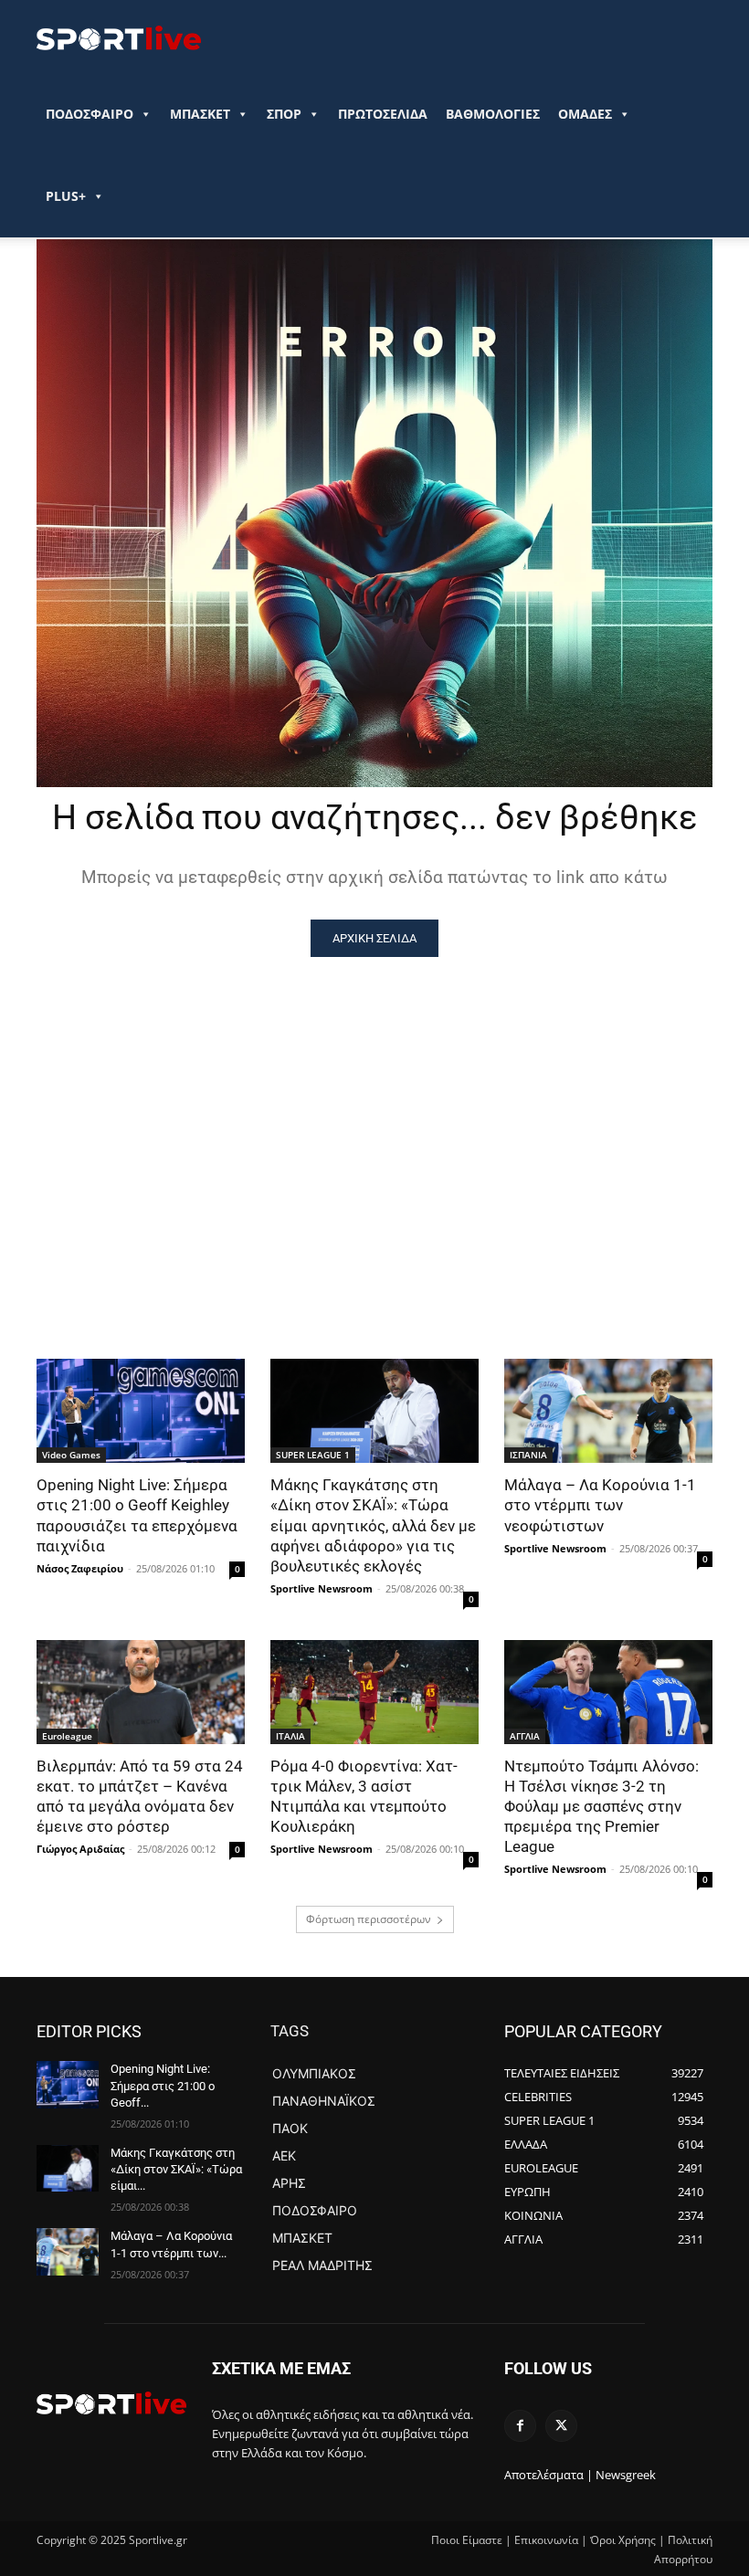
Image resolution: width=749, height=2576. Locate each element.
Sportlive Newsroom (322, 1588)
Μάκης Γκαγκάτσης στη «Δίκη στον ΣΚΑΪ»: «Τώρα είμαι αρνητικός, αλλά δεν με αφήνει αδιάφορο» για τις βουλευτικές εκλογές (373, 1525)
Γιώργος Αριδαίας (80, 1849)
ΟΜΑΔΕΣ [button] (585, 114)
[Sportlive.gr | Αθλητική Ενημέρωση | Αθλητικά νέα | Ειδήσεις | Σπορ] (111, 2403)
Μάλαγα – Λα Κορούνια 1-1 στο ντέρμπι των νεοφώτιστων (600, 1505)
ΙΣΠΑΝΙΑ (528, 1455)
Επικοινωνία (546, 2540)
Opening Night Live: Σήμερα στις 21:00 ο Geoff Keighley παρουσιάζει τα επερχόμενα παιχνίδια (137, 1515)
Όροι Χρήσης (623, 2540)
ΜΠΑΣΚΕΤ (200, 114)
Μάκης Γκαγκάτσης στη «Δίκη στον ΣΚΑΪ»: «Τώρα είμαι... (176, 2169)
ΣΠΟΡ (284, 114)
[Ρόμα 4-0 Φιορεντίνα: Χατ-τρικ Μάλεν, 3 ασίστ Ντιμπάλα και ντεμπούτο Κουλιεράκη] (374, 1692)
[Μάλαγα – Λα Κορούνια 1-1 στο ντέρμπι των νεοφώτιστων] (608, 1411)
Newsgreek (626, 2475)
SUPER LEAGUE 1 (313, 1455)
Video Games (71, 1455)
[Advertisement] (374, 1094)
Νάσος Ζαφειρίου (80, 1568)
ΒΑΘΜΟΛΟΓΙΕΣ (493, 114)
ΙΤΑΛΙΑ (290, 1736)
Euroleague (67, 1736)
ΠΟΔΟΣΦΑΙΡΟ (90, 114)
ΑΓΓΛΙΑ (525, 1736)
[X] (561, 2426)
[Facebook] (520, 2426)
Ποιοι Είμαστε (467, 2540)
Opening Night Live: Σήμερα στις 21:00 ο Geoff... (163, 2085)
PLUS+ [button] (66, 196)
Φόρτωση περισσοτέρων (369, 1919)
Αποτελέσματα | (549, 2475)
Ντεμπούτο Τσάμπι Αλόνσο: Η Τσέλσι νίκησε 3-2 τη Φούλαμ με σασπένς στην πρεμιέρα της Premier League (601, 1806)
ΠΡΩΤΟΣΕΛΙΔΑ (383, 114)
